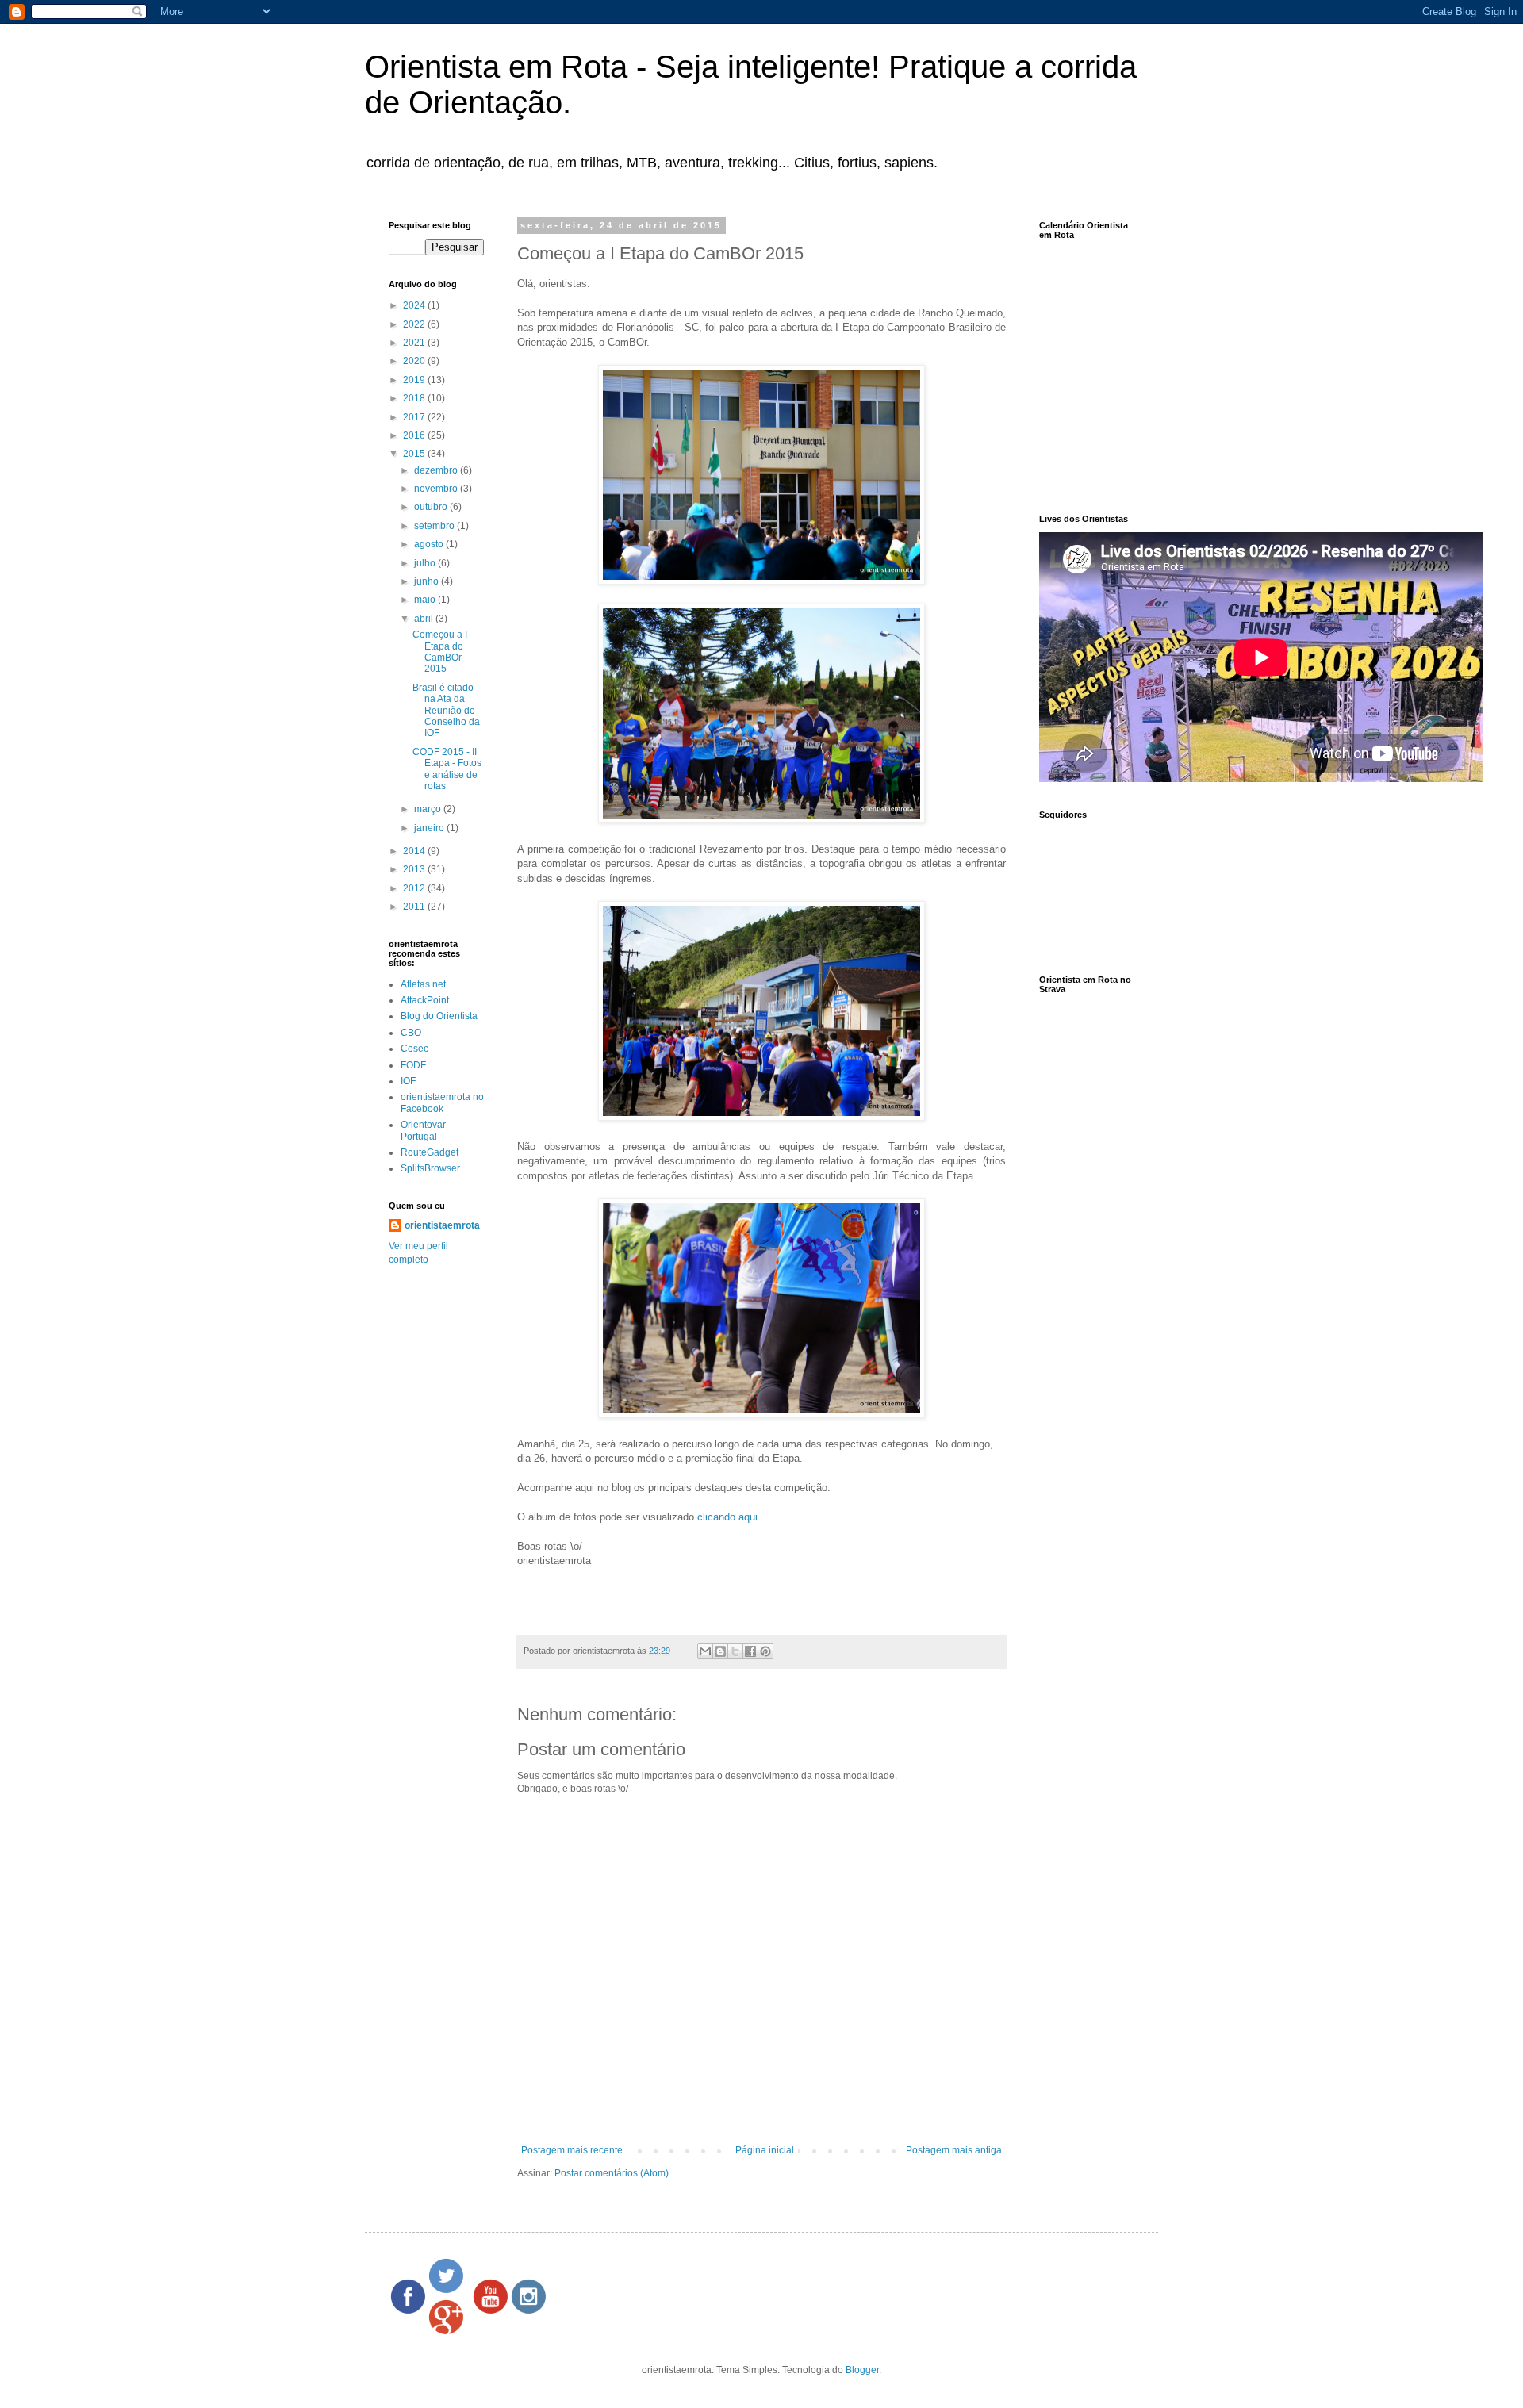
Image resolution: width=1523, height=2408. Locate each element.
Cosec (414, 1049)
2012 (415, 888)
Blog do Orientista (439, 1016)
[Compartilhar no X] (735, 1651)
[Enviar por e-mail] (705, 1651)
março (429, 809)
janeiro (430, 828)
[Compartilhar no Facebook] (750, 1651)
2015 (415, 454)
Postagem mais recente (572, 2150)
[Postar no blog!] (720, 1651)
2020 (415, 361)
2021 (415, 343)
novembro (437, 489)
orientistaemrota (442, 1225)
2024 (415, 305)
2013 (415, 869)
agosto (430, 544)
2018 (415, 398)
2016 (415, 435)
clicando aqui (727, 1517)
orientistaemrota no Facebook (442, 1102)
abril (425, 619)
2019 (415, 380)
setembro (435, 526)
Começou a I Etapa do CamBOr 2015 (440, 652)
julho (426, 563)
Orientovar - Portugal (426, 1130)
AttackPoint (425, 1000)
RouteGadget (430, 1152)
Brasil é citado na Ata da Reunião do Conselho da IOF (446, 711)
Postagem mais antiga (954, 2150)
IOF (408, 1081)
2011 (415, 907)
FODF (413, 1065)
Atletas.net (423, 984)
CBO (411, 1033)
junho (428, 581)
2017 (415, 417)
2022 (415, 324)
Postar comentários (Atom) (612, 2173)
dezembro (437, 470)
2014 (415, 851)
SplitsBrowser (430, 1168)
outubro (432, 507)
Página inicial (765, 2150)
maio (426, 600)
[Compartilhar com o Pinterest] (765, 1651)
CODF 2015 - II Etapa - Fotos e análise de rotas (447, 769)
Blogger (862, 2370)
